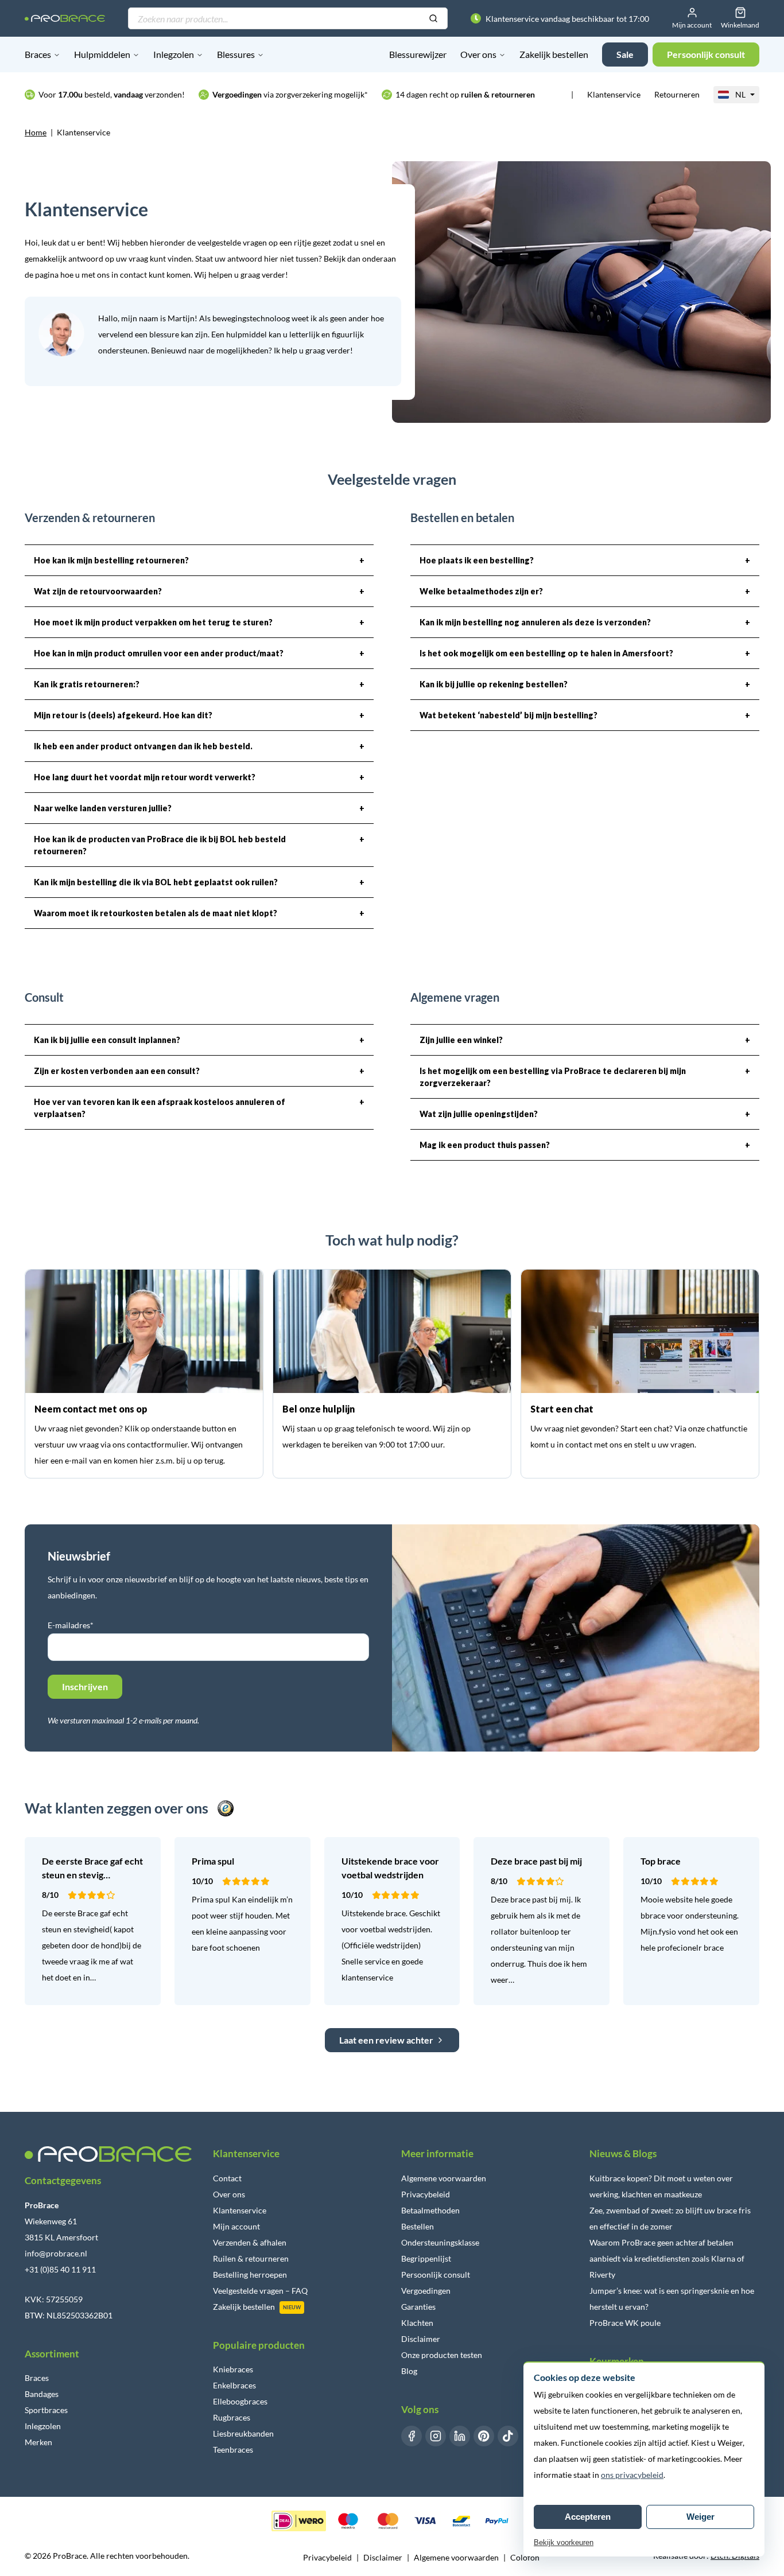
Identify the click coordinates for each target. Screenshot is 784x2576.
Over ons (478, 54)
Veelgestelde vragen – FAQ (260, 2291)
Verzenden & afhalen (250, 2242)
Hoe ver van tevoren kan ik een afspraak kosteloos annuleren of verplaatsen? (199, 1108)
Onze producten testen (442, 2355)
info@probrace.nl (56, 2253)
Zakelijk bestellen (554, 54)
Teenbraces (233, 2449)
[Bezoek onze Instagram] (436, 2436)
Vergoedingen (426, 2291)
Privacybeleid (426, 2194)
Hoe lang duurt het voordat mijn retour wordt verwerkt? (199, 777)
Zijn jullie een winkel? (585, 1040)
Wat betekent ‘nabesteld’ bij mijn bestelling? (585, 715)
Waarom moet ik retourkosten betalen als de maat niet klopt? (199, 913)
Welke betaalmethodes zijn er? (585, 591)
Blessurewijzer (418, 54)
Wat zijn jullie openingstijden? (585, 1114)
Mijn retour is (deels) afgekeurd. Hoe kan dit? (199, 715)
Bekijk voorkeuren (564, 2542)
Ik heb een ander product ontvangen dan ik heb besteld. (199, 746)
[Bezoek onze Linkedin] (460, 2436)
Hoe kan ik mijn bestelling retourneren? (199, 560)
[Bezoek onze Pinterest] (484, 2436)
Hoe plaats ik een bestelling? (585, 560)
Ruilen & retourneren (251, 2258)
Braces (38, 54)
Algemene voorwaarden (444, 2178)
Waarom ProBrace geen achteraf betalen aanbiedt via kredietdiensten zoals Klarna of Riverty (667, 2258)
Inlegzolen (174, 54)
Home (36, 132)
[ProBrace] (65, 19)
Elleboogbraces (240, 2401)
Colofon (525, 2557)
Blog (409, 2371)
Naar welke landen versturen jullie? (199, 808)
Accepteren (588, 2517)
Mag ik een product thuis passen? (585, 1145)
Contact (227, 2178)
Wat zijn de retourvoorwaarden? (199, 591)
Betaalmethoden (430, 2210)
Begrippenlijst (426, 2258)
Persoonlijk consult (436, 2275)
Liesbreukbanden (243, 2433)
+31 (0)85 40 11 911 (60, 2269)
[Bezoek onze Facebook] (412, 2436)
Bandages (42, 2394)
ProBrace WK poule (625, 2323)
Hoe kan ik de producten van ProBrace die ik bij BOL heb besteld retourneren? (199, 845)
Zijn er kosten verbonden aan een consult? (199, 1071)
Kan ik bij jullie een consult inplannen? (199, 1040)
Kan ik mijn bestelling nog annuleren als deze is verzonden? (585, 622)
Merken (38, 2442)
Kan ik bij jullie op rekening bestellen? (585, 684)
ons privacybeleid (632, 2475)
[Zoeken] (433, 19)
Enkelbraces (234, 2385)
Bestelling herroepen (250, 2275)
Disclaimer (421, 2339)
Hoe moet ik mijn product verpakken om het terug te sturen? (199, 622)
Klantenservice (614, 94)
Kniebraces (233, 2369)
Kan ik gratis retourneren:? (199, 684)
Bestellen (418, 2226)
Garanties (418, 2307)
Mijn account (236, 2226)
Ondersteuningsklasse (440, 2242)
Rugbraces (232, 2417)
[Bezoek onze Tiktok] (508, 2436)
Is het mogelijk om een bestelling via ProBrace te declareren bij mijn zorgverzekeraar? (585, 1077)
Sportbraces (46, 2410)
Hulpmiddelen (102, 54)
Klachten (417, 2323)
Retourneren (677, 94)
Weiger (700, 2517)
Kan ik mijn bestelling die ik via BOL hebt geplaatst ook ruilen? (199, 882)
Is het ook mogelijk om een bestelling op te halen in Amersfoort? (585, 653)
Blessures (236, 54)
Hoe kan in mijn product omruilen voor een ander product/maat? (199, 653)
